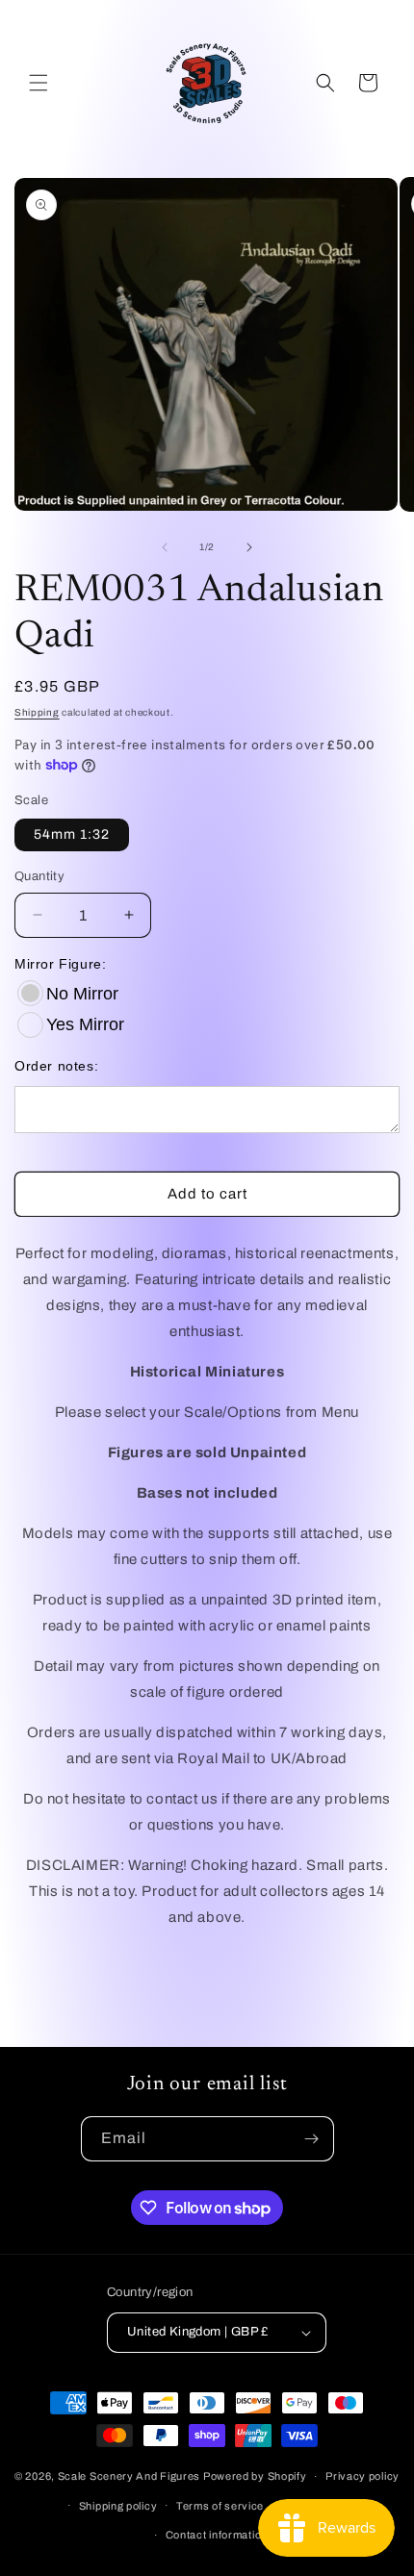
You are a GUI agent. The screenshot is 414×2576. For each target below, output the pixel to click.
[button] (39, 83)
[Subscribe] (312, 2139)
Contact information (217, 2535)
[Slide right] (249, 547)
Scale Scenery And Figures (129, 2476)
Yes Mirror (85, 1024)
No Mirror (82, 994)
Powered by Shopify (255, 2476)
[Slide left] (165, 547)
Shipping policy (118, 2506)
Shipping (37, 712)
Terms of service (220, 2506)
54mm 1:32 (72, 834)
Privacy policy (362, 2476)
